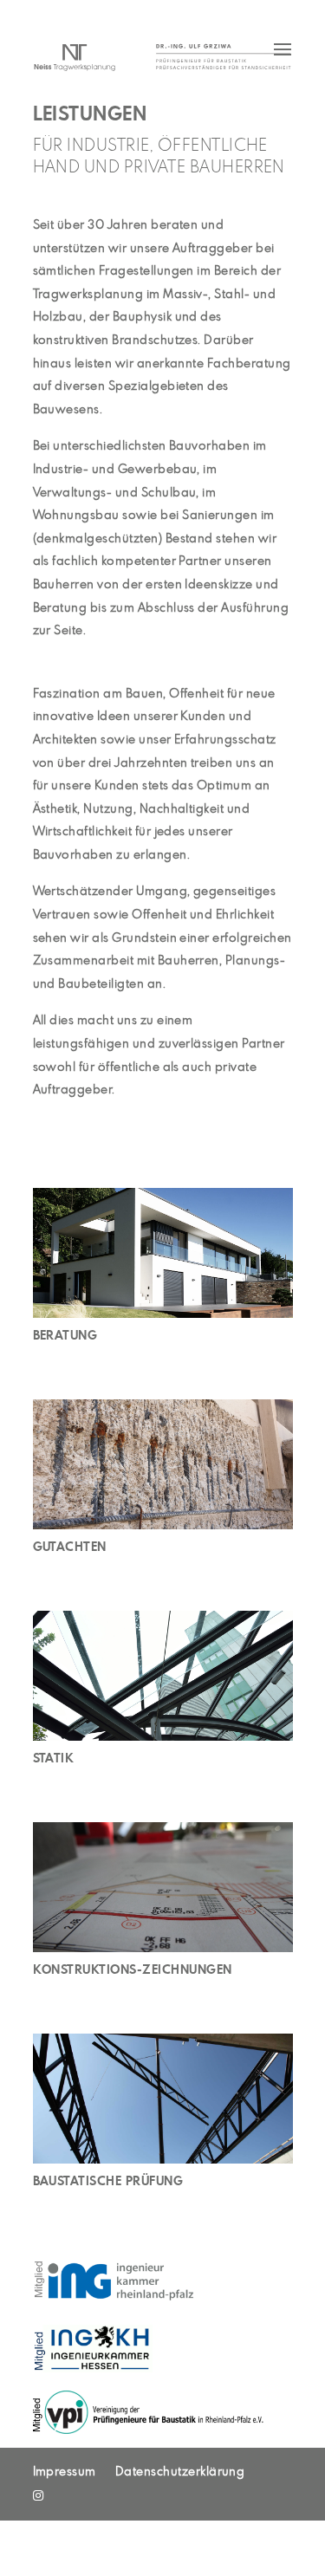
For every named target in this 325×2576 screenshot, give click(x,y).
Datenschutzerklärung (180, 2472)
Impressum (65, 2472)
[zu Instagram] (38, 2496)
